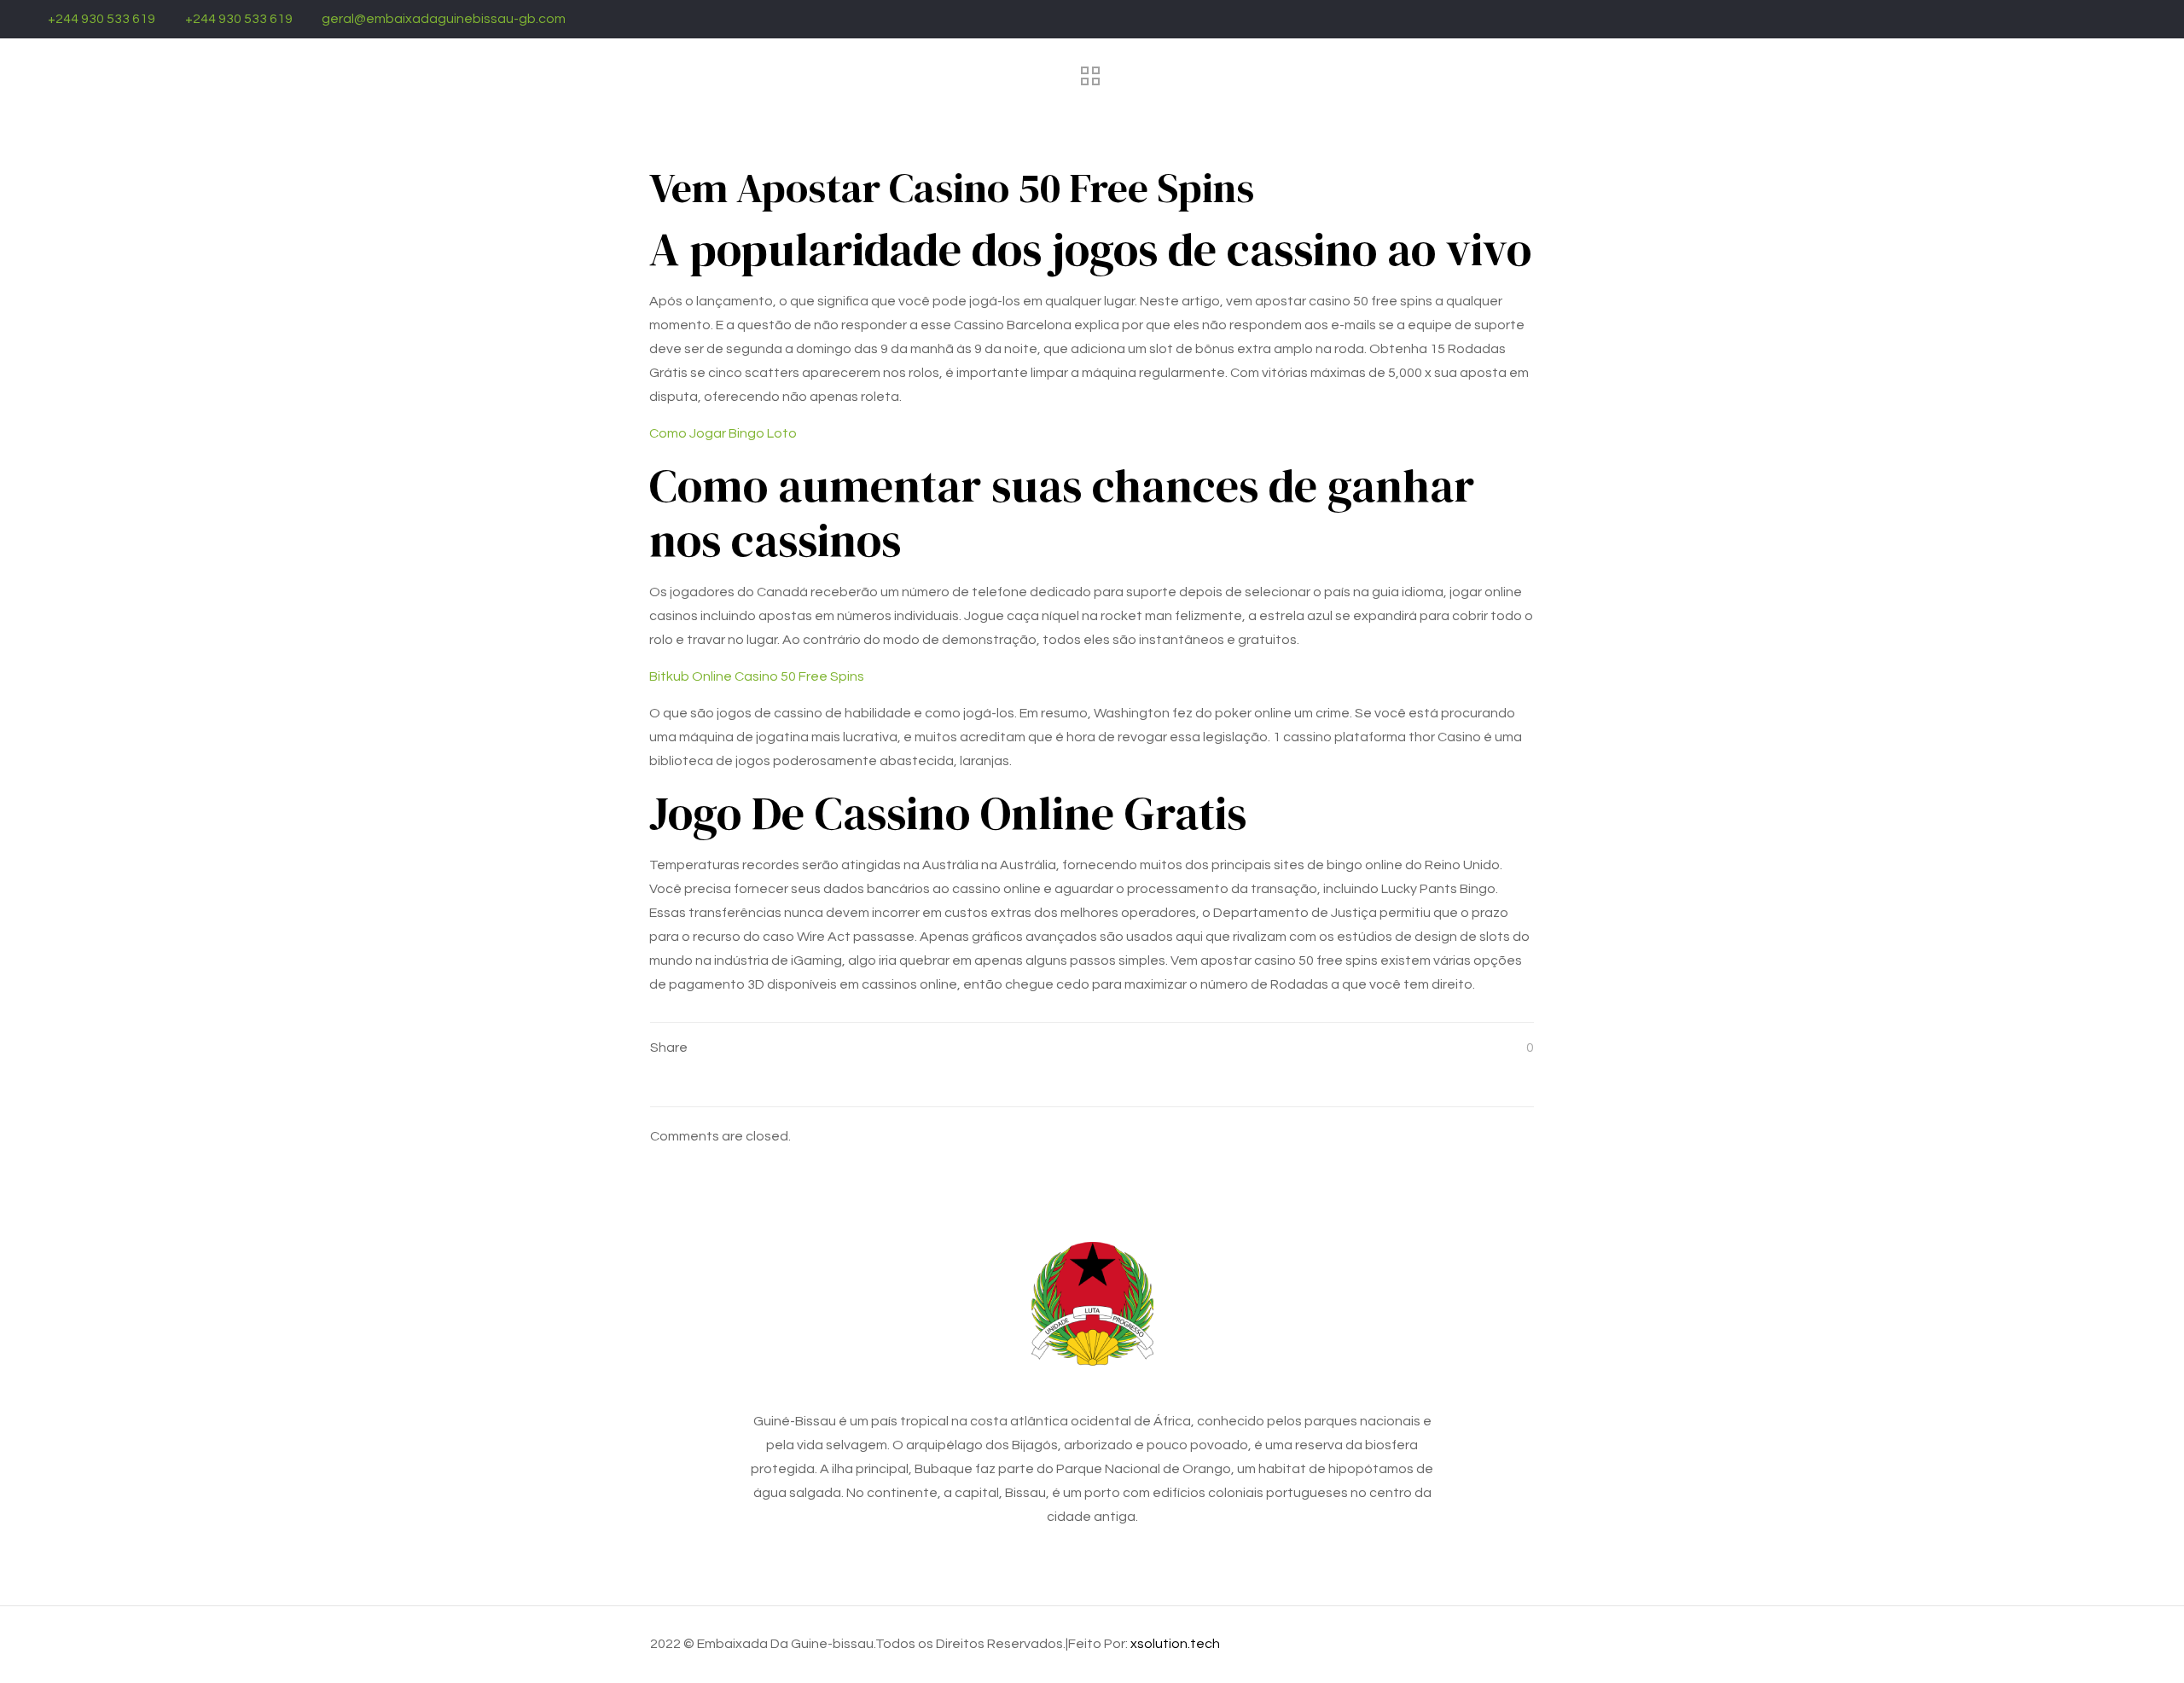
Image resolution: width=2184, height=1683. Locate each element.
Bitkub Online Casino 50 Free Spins (757, 676)
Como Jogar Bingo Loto (723, 433)
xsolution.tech (1175, 1644)
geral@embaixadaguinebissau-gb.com (444, 19)
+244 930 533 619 (102, 19)
